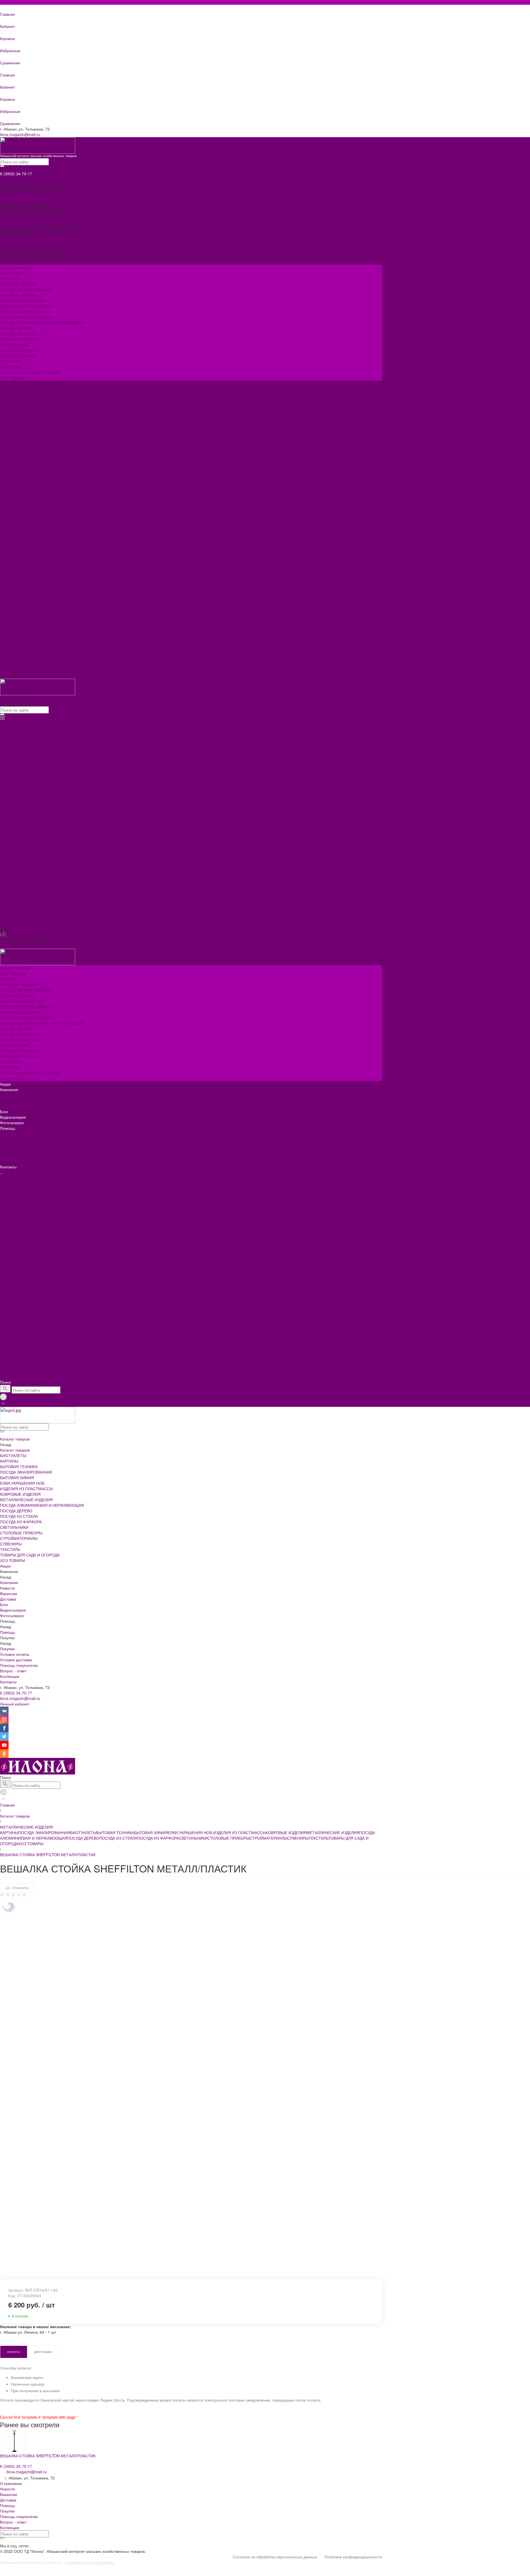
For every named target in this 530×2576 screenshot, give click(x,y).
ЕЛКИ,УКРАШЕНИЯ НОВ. (23, 510)
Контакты (8, 676)
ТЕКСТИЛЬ (10, 577)
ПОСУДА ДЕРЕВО (16, 538)
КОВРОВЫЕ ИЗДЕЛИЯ (20, 521)
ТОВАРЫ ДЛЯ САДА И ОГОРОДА (30, 582)
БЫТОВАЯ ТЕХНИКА (19, 494)
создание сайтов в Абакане (90, 2562)
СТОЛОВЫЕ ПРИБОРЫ (21, 560)
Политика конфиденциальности (353, 2557)
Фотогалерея (12, 632)
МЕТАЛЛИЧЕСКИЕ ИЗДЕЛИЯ (26, 527)
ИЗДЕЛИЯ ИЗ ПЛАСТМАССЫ (26, 516)
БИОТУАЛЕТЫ (13, 483)
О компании (11, 2483)
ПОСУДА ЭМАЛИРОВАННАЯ (26, 499)
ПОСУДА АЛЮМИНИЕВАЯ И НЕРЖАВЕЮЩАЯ (42, 532)
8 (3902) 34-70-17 (16, 1693)
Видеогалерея (13, 626)
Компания (9, 599)
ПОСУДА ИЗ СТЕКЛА (19, 543)
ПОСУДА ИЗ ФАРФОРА (21, 549)
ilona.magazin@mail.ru (20, 134)
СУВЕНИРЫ (11, 571)
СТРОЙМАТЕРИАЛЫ (19, 566)
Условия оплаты (15, 439)
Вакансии (9, 400)
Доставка (8, 405)
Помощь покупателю (19, 450)
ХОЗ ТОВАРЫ (12, 588)
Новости (7, 394)
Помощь (8, 637)
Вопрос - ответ (13, 455)
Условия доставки (16, 444)
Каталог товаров (15, 477)
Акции (5, 593)
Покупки (7, 433)
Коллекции (10, 461)
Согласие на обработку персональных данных (275, 2557)
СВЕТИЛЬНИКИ (14, 555)
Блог (4, 621)
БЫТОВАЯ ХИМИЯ (17, 505)
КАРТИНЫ (9, 488)
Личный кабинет (15, 1704)
